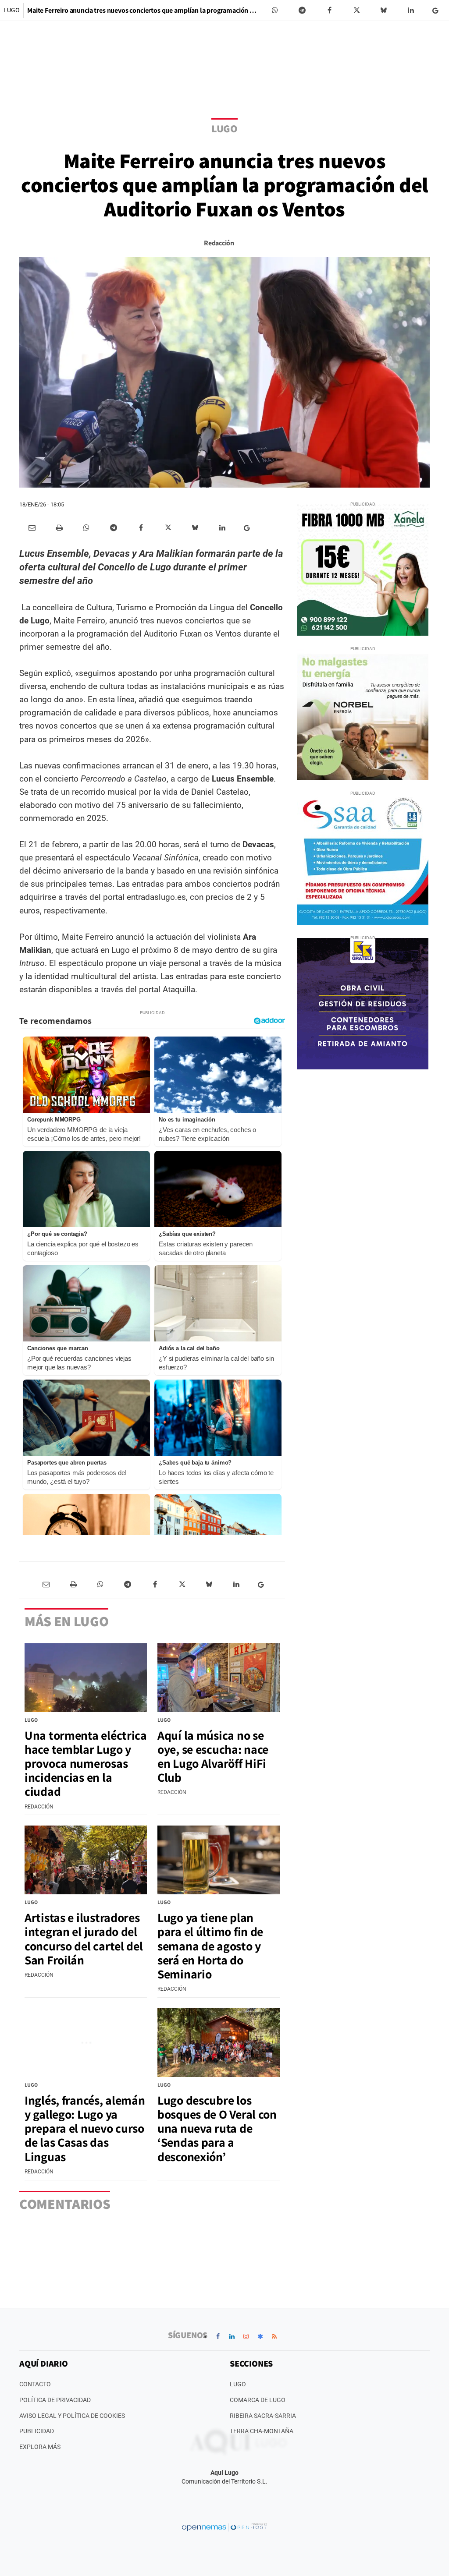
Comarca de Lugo (258, 2400)
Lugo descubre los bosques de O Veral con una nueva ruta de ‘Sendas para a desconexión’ (217, 2128)
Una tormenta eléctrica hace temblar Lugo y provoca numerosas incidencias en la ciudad (86, 1763)
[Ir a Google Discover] (260, 2336)
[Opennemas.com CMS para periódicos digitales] (224, 2527)
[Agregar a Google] (437, 11)
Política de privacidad (55, 2400)
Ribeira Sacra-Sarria (263, 2416)
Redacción (219, 243)
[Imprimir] (59, 528)
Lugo (12, 10)
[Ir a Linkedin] (232, 2336)
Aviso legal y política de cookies (72, 2416)
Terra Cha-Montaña (262, 2431)
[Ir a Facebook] (218, 2336)
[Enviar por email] (32, 528)
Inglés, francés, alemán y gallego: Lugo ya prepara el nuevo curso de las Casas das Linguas (85, 2128)
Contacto (35, 2384)
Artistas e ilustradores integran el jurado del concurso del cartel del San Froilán (84, 1939)
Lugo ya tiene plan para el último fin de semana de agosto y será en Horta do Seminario (210, 1946)
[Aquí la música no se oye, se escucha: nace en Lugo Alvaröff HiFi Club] (219, 1678)
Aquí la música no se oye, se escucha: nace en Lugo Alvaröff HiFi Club (213, 1756)
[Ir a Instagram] (246, 2336)
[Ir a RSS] (274, 2336)
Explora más (40, 2447)
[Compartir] (275, 11)
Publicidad (37, 2431)
